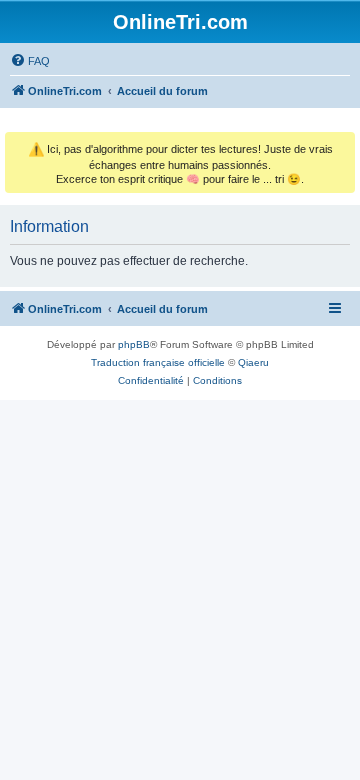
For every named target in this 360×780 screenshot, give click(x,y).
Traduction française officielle (158, 362)
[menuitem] (30, 61)
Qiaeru (253, 362)
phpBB (134, 344)
